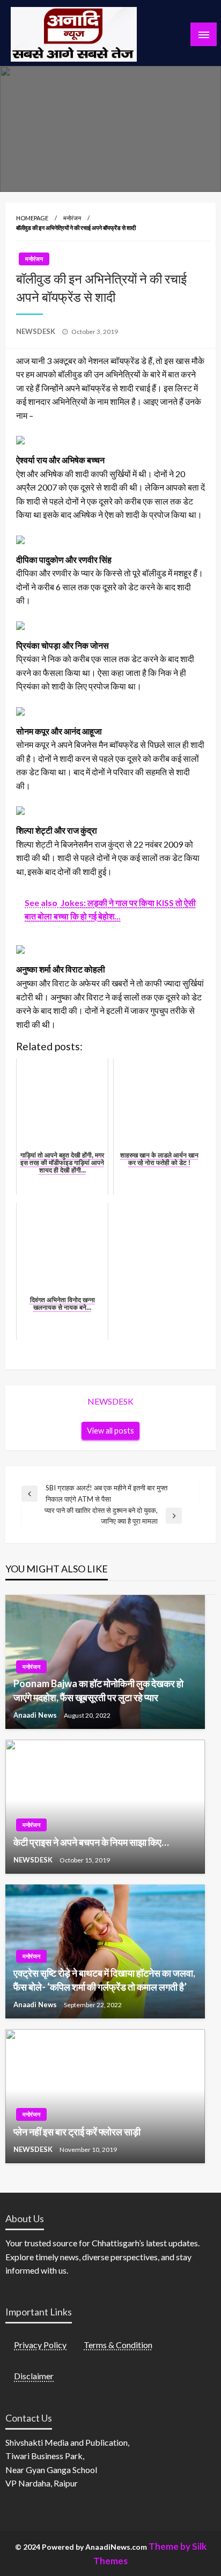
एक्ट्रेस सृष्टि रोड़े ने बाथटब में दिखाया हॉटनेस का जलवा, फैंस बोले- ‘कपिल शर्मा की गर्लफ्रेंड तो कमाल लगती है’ (104, 1980)
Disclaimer (34, 2376)
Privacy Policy (40, 2345)
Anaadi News (36, 1715)
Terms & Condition (118, 2345)
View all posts (110, 1431)
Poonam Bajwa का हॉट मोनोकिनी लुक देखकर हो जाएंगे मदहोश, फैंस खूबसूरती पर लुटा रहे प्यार (98, 1690)
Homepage (32, 218)
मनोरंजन (72, 218)
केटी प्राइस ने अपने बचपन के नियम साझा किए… (91, 1842)
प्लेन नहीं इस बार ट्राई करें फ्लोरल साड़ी (77, 2132)
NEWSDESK (36, 331)
